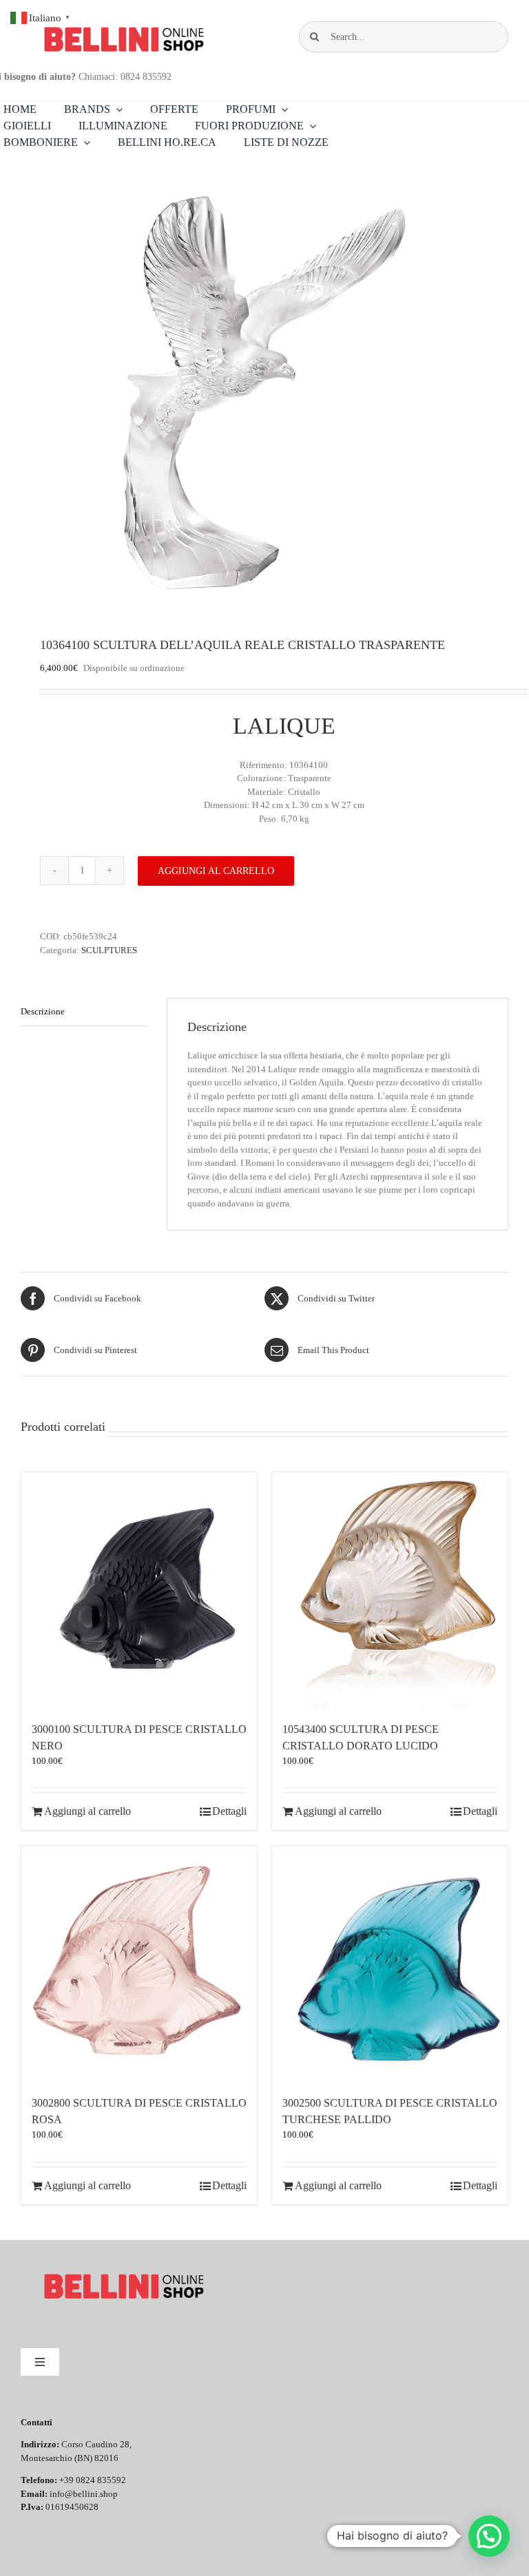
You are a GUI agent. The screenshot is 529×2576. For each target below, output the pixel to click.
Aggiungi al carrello (216, 871)
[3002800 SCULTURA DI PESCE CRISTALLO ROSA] (139, 1963)
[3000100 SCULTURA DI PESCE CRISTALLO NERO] (139, 1590)
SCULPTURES (109, 950)
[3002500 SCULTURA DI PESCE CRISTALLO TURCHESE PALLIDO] (390, 1963)
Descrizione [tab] (43, 1011)
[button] (489, 2536)
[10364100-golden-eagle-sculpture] (264, 395)
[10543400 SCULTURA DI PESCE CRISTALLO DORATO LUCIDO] (390, 1590)
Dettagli (229, 1811)
